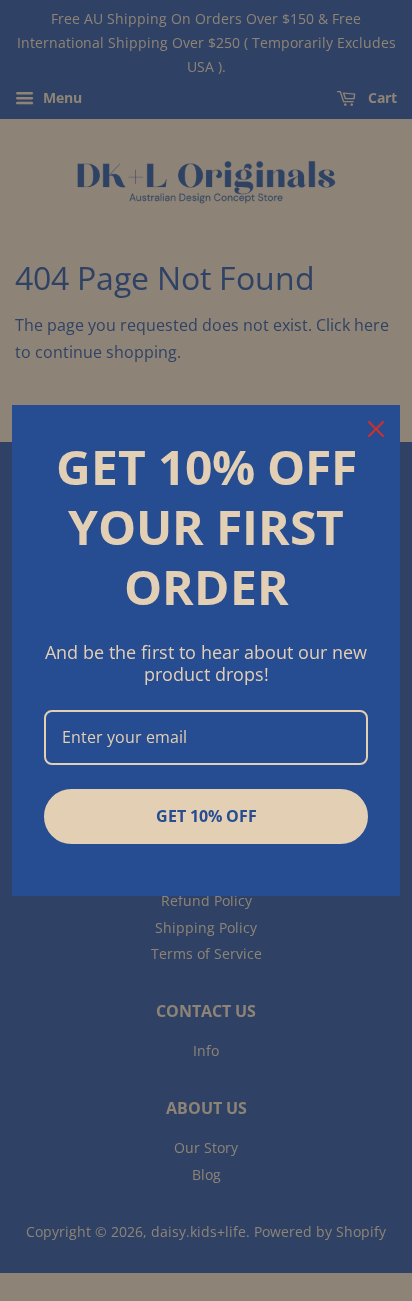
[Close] (376, 429)
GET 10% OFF (206, 816)
